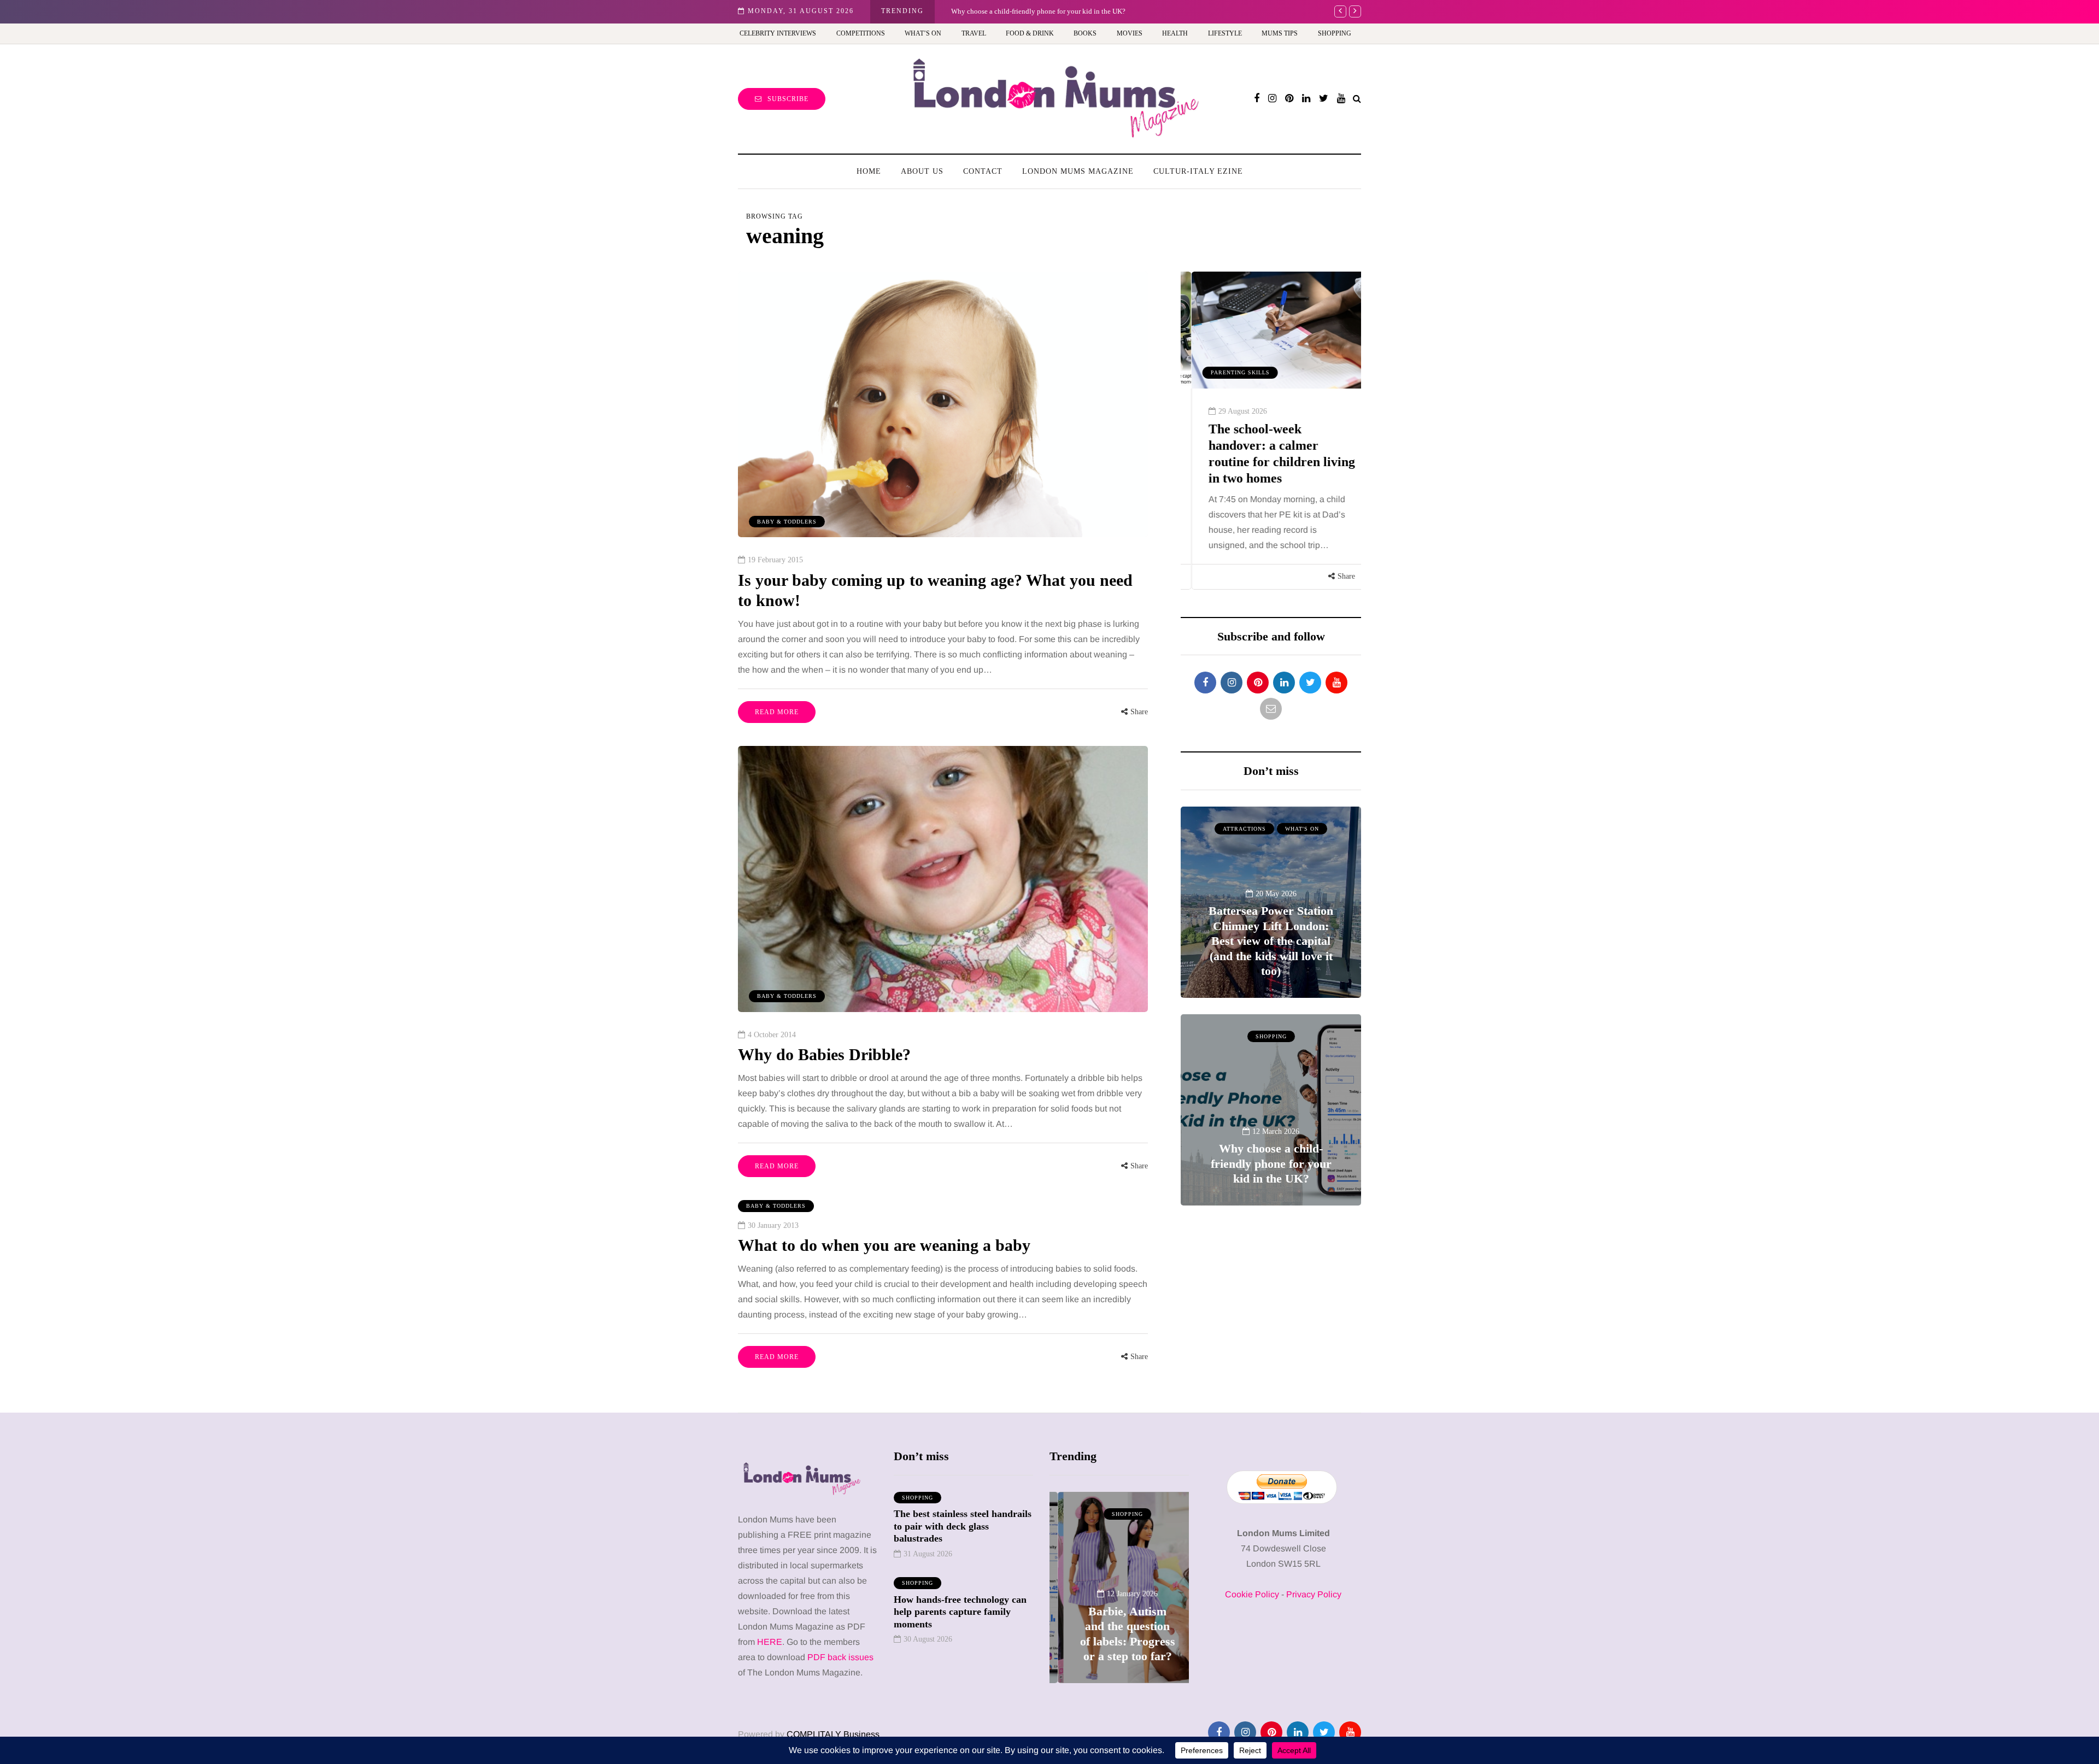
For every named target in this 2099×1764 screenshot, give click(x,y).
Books (1085, 33)
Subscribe (788, 99)
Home (869, 171)
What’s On (923, 33)
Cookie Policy (1252, 1594)
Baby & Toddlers (787, 522)
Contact (983, 171)
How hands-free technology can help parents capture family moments (960, 1612)
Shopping (1335, 33)
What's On (1302, 829)
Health (1175, 33)
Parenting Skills (1229, 372)
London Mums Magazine (1078, 171)
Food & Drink (1030, 33)
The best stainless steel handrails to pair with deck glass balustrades (963, 1526)
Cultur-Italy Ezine (1198, 171)
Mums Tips (1280, 33)
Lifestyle (1225, 33)
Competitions (861, 33)
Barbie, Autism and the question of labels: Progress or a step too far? (1051, 11)
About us (922, 171)
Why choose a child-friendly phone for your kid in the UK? (1271, 1163)
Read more (777, 712)
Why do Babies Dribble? (824, 1054)
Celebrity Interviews (778, 33)
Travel (974, 33)
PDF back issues (840, 1657)
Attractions (1244, 829)
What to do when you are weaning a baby (884, 1245)
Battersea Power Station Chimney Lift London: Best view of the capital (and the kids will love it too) (1271, 941)
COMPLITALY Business (833, 1734)
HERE (770, 1642)
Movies (1130, 33)
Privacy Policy (1314, 1594)
